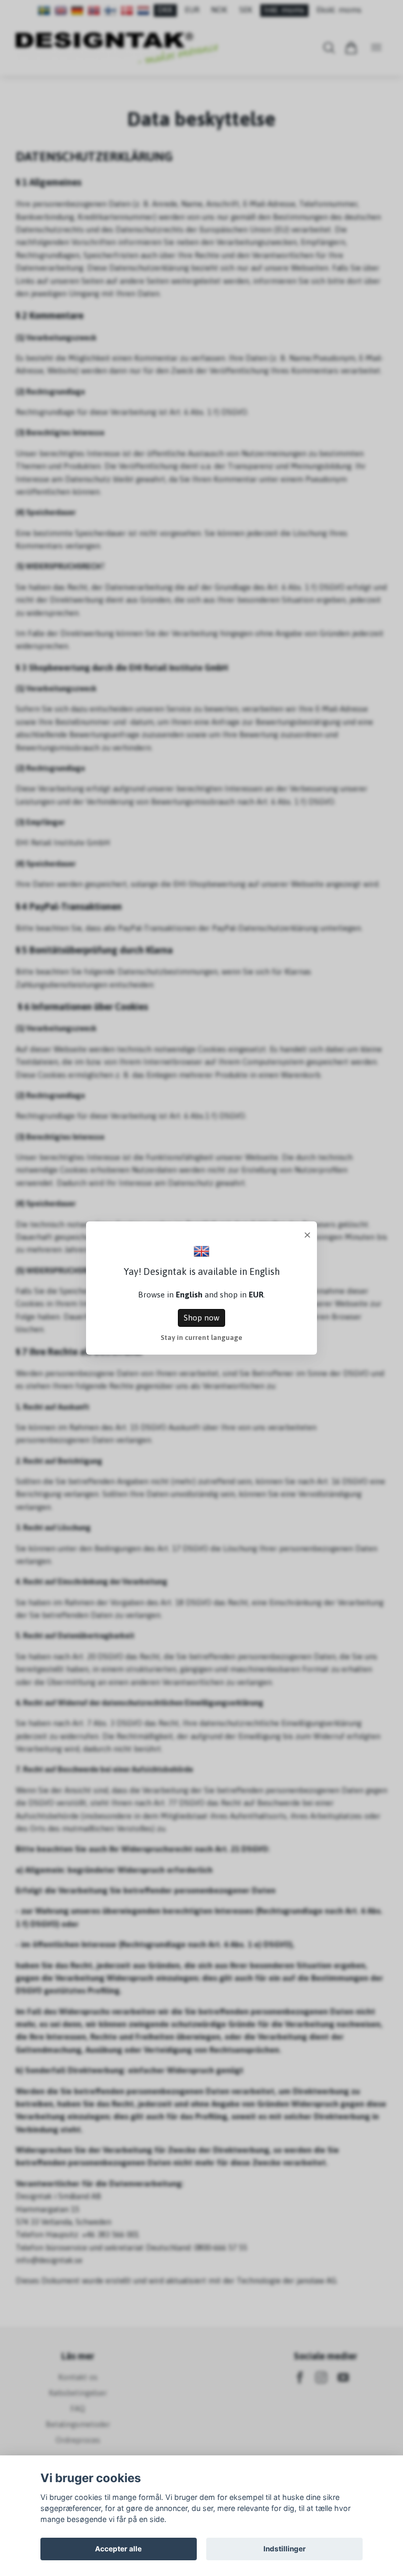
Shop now (201, 1318)
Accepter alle (118, 2549)
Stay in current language (201, 1337)
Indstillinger (285, 2549)
